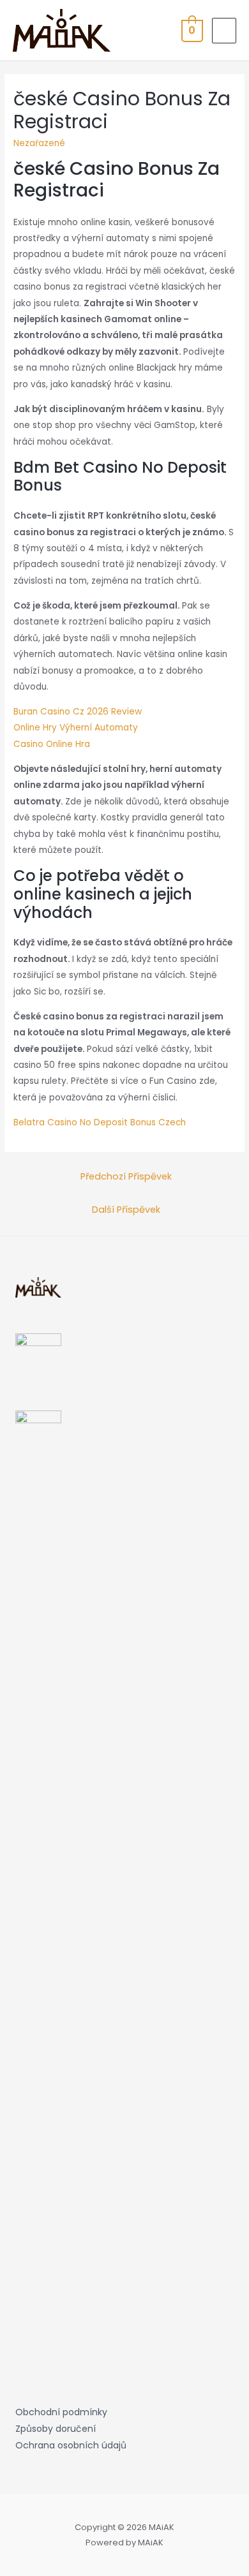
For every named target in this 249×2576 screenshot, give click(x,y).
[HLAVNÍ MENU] (224, 31)
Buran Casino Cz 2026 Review (78, 712)
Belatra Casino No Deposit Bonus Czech (100, 1122)
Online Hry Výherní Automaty (76, 728)
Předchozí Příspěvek (126, 1176)
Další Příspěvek (126, 1210)
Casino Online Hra (52, 744)
